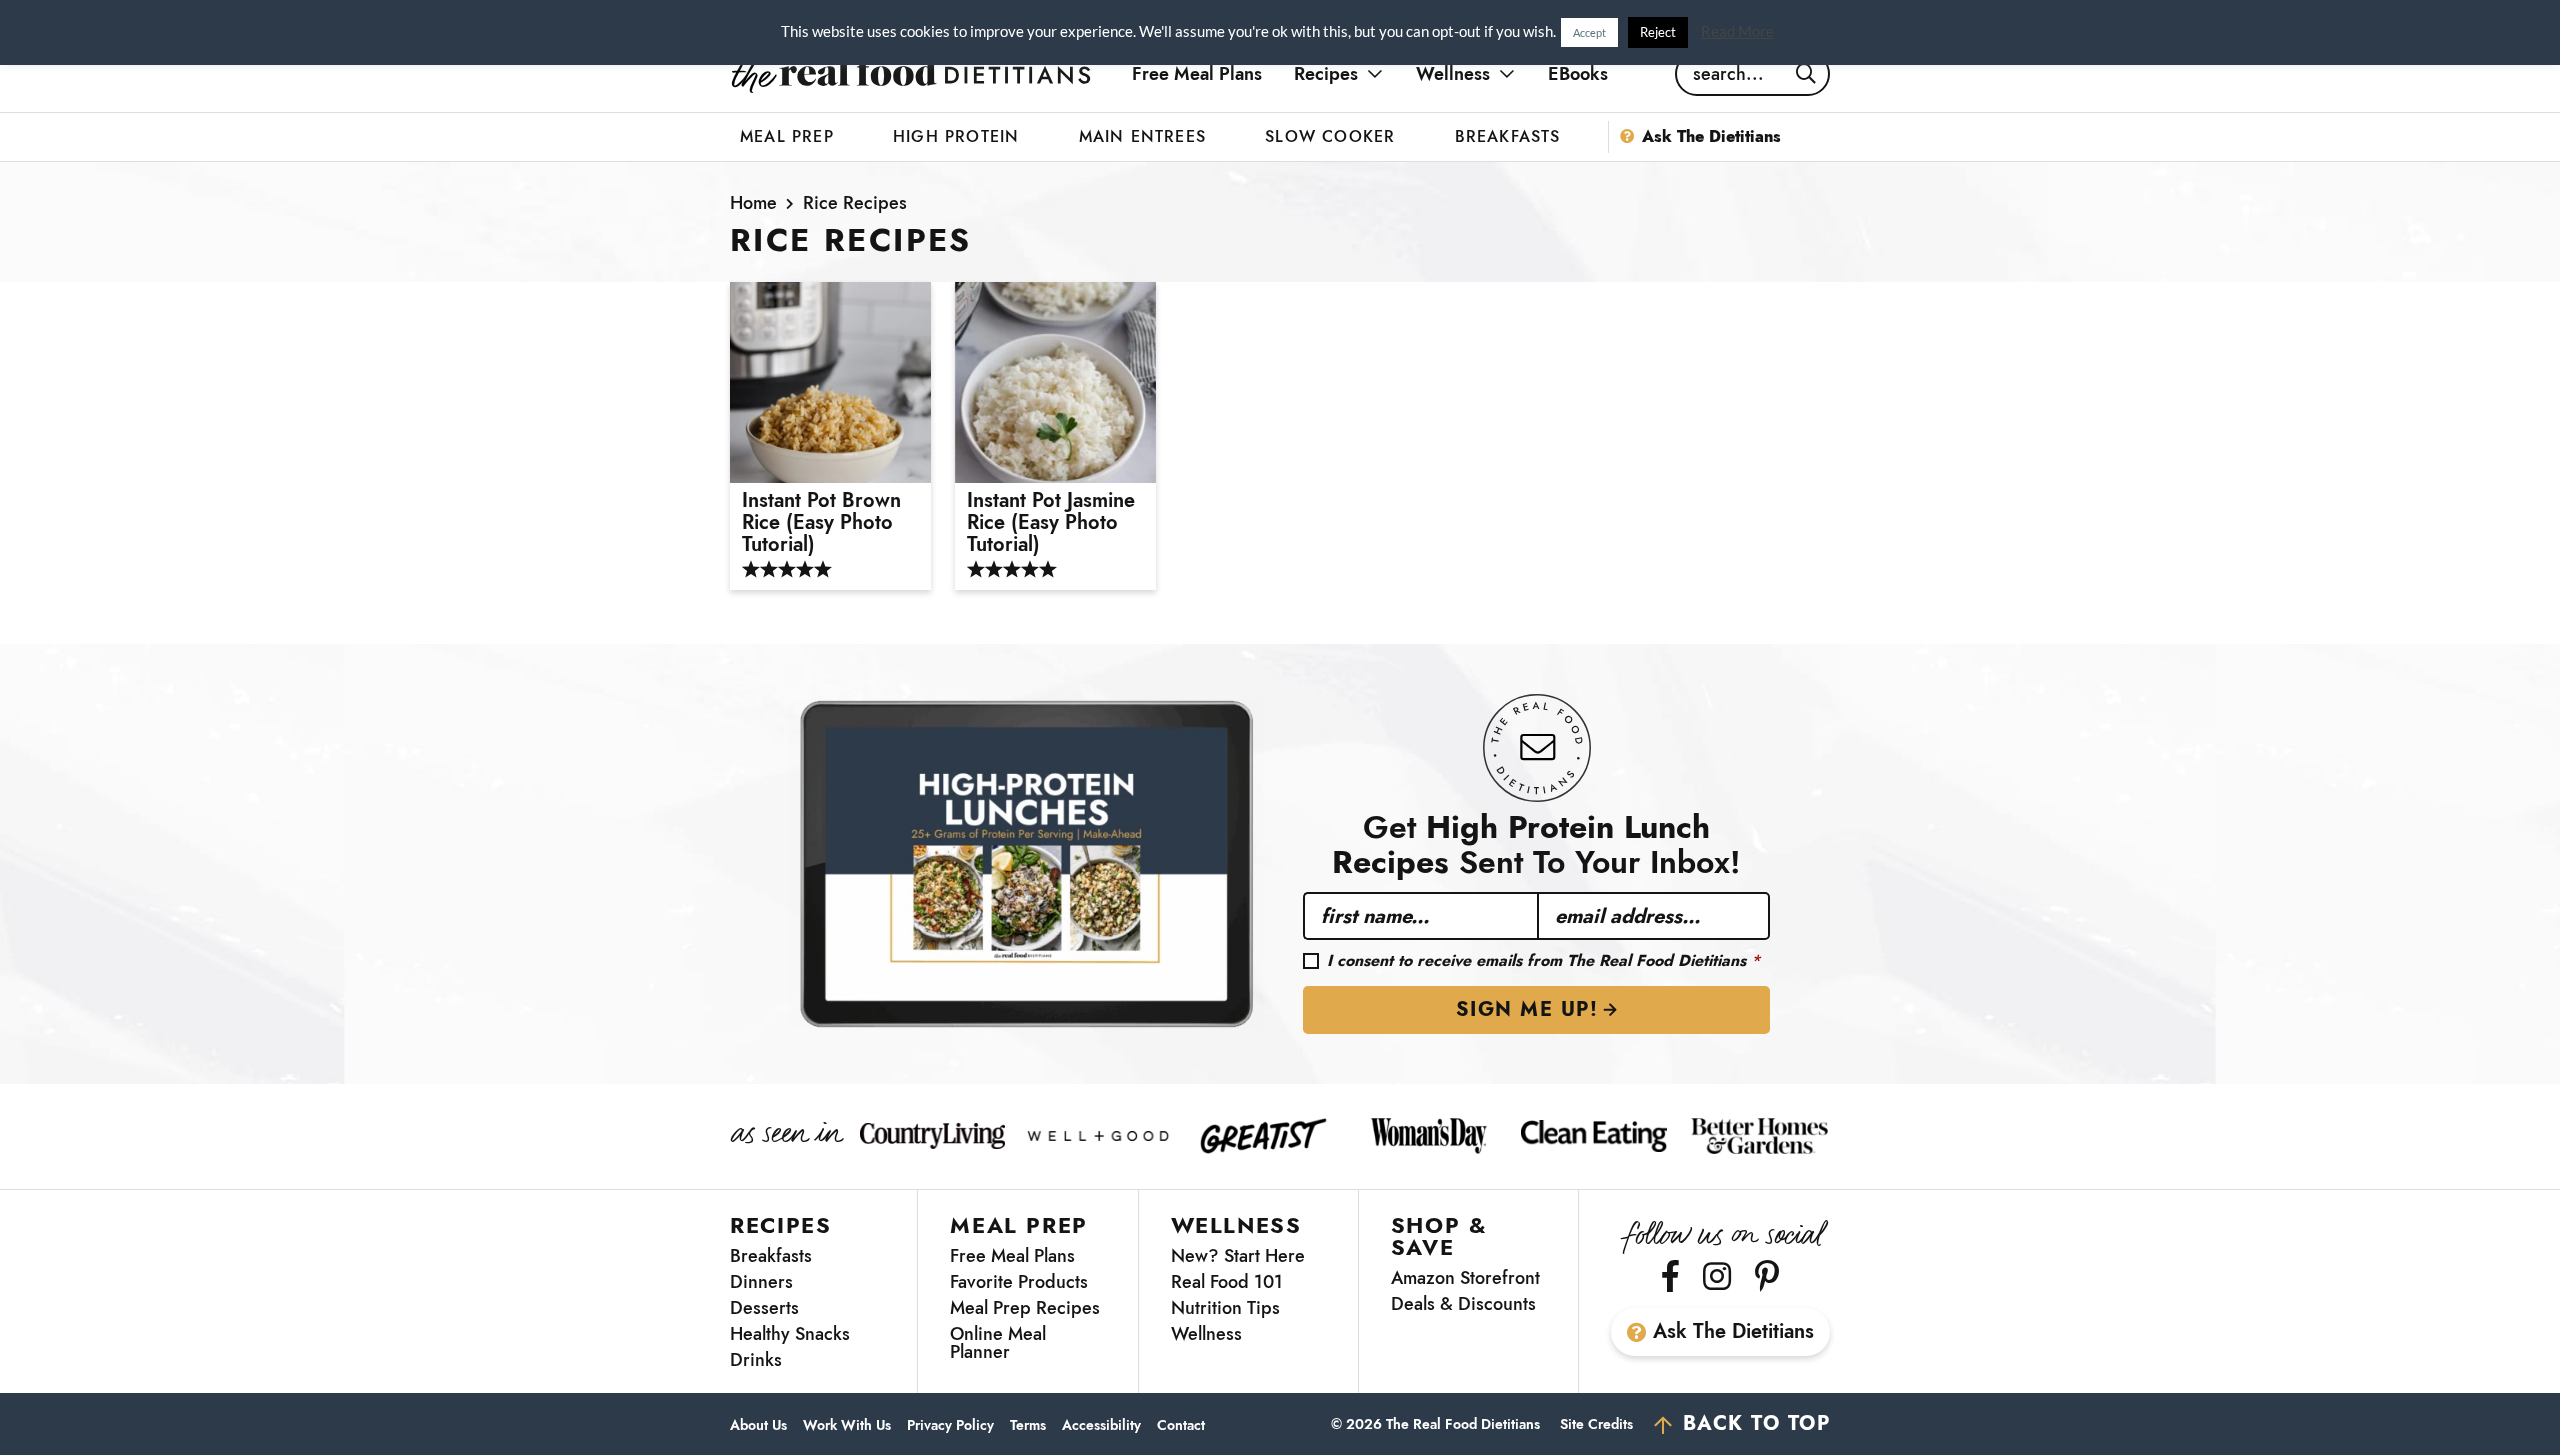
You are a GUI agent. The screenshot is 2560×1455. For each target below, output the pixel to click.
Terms (1028, 1425)
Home (753, 203)
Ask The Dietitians (1733, 1331)
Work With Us (847, 1425)
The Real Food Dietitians (911, 74)
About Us (758, 1425)
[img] (1670, 1276)
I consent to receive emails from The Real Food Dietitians (1543, 961)
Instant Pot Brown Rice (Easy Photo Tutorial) (821, 523)
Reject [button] (1658, 32)
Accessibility (1101, 1425)
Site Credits (1596, 1424)
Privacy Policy (950, 1425)
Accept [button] (1589, 32)
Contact (1181, 1425)
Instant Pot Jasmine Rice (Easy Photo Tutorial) (1051, 523)
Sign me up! (1527, 1009)
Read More (1737, 31)
